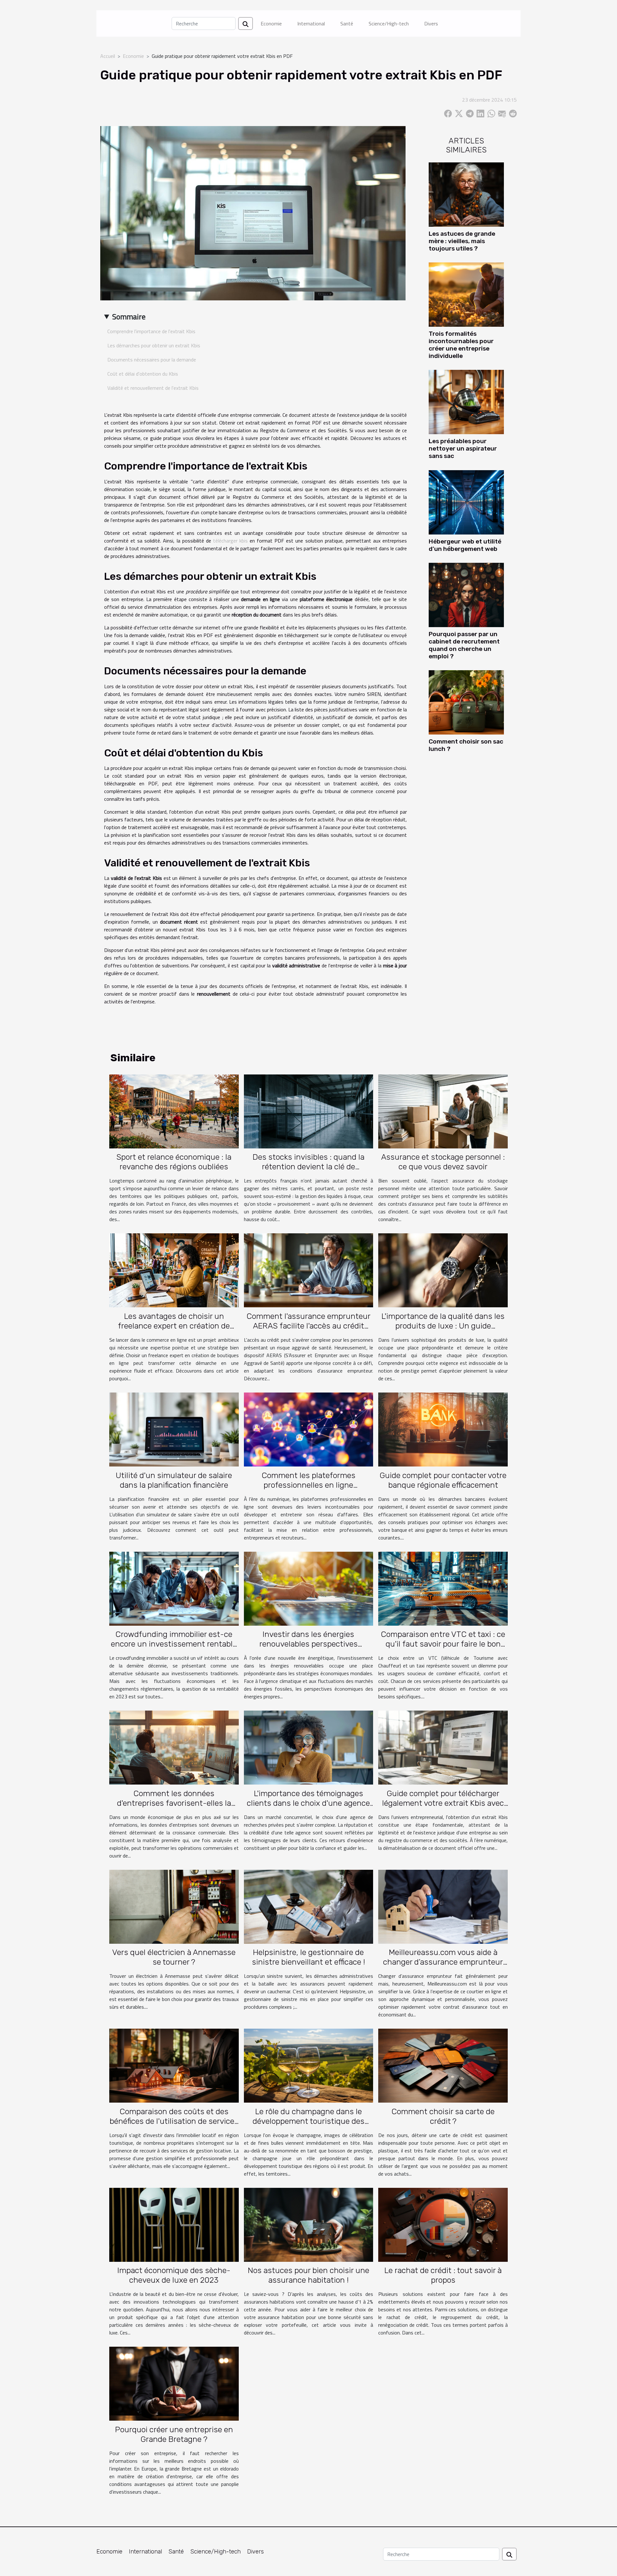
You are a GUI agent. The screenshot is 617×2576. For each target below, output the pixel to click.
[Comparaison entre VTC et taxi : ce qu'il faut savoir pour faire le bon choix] (443, 1588)
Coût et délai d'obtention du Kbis (143, 374)
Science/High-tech (389, 23)
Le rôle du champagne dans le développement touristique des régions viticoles (308, 2121)
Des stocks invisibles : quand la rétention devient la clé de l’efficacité (308, 1167)
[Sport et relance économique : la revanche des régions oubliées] (174, 1111)
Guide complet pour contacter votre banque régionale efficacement (443, 1480)
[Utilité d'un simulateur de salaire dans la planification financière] (174, 1429)
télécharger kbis (230, 541)
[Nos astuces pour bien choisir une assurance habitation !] (309, 2224)
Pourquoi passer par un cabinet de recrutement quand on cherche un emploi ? (464, 645)
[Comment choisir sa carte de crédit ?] (443, 2065)
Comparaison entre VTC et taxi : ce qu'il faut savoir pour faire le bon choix (443, 1644)
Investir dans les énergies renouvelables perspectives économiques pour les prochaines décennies (308, 1649)
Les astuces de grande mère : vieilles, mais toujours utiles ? (462, 241)
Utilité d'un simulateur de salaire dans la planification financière (174, 1480)
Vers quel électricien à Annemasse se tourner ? (174, 1957)
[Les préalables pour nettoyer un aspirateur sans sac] (466, 401)
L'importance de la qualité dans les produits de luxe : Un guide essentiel (443, 1326)
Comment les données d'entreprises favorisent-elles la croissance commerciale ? (174, 1803)
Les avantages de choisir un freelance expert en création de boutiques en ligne (174, 1326)
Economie (271, 23)
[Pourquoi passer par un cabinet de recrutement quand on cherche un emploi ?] (466, 594)
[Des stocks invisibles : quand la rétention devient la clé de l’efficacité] (309, 1111)
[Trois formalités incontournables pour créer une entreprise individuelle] (466, 294)
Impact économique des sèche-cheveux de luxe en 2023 (174, 2275)
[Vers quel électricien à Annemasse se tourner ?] (174, 1906)
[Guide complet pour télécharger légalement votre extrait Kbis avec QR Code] (443, 1747)
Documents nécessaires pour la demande (152, 360)
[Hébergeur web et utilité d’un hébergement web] (466, 502)
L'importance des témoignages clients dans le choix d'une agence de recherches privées (308, 1803)
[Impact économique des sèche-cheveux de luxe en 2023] (174, 2224)
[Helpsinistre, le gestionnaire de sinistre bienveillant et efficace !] (309, 1906)
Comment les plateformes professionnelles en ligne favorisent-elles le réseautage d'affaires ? (308, 1490)
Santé (347, 23)
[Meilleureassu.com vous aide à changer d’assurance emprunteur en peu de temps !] (443, 1906)
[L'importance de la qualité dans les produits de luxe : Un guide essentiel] (443, 1270)
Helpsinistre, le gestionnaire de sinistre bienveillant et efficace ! (308, 1957)
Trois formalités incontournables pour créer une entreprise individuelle (461, 345)
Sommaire (129, 316)
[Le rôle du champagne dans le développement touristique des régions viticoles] (309, 2065)
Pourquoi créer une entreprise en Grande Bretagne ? (174, 2434)
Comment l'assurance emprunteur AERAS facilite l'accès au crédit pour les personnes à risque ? (308, 1326)
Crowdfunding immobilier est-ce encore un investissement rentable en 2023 (174, 1644)
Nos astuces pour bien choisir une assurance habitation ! (308, 2275)
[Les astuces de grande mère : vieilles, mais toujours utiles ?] (466, 194)
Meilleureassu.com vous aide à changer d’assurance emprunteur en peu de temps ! (443, 1962)
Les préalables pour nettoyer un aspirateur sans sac (463, 448)
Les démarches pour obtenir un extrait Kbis (154, 345)
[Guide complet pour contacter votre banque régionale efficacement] (443, 1429)
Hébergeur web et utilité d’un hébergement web (465, 545)
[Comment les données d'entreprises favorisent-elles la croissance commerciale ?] (174, 1747)
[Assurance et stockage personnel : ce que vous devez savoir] (443, 1111)
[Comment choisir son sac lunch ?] (466, 702)
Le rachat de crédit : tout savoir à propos (443, 2275)
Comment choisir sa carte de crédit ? (443, 2116)
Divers (431, 23)
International (311, 23)
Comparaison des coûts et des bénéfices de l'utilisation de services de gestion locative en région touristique (174, 2126)
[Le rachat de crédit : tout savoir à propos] (443, 2224)
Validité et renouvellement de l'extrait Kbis (153, 388)
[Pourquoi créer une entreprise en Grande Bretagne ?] (174, 2383)
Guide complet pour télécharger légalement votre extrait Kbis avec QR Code (443, 1803)
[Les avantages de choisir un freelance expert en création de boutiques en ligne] (174, 1270)
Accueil (108, 56)
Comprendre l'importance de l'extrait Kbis (151, 331)
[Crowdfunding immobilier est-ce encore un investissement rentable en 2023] (174, 1588)
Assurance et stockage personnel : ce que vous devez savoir (443, 1162)
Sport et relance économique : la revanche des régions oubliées (174, 1162)
